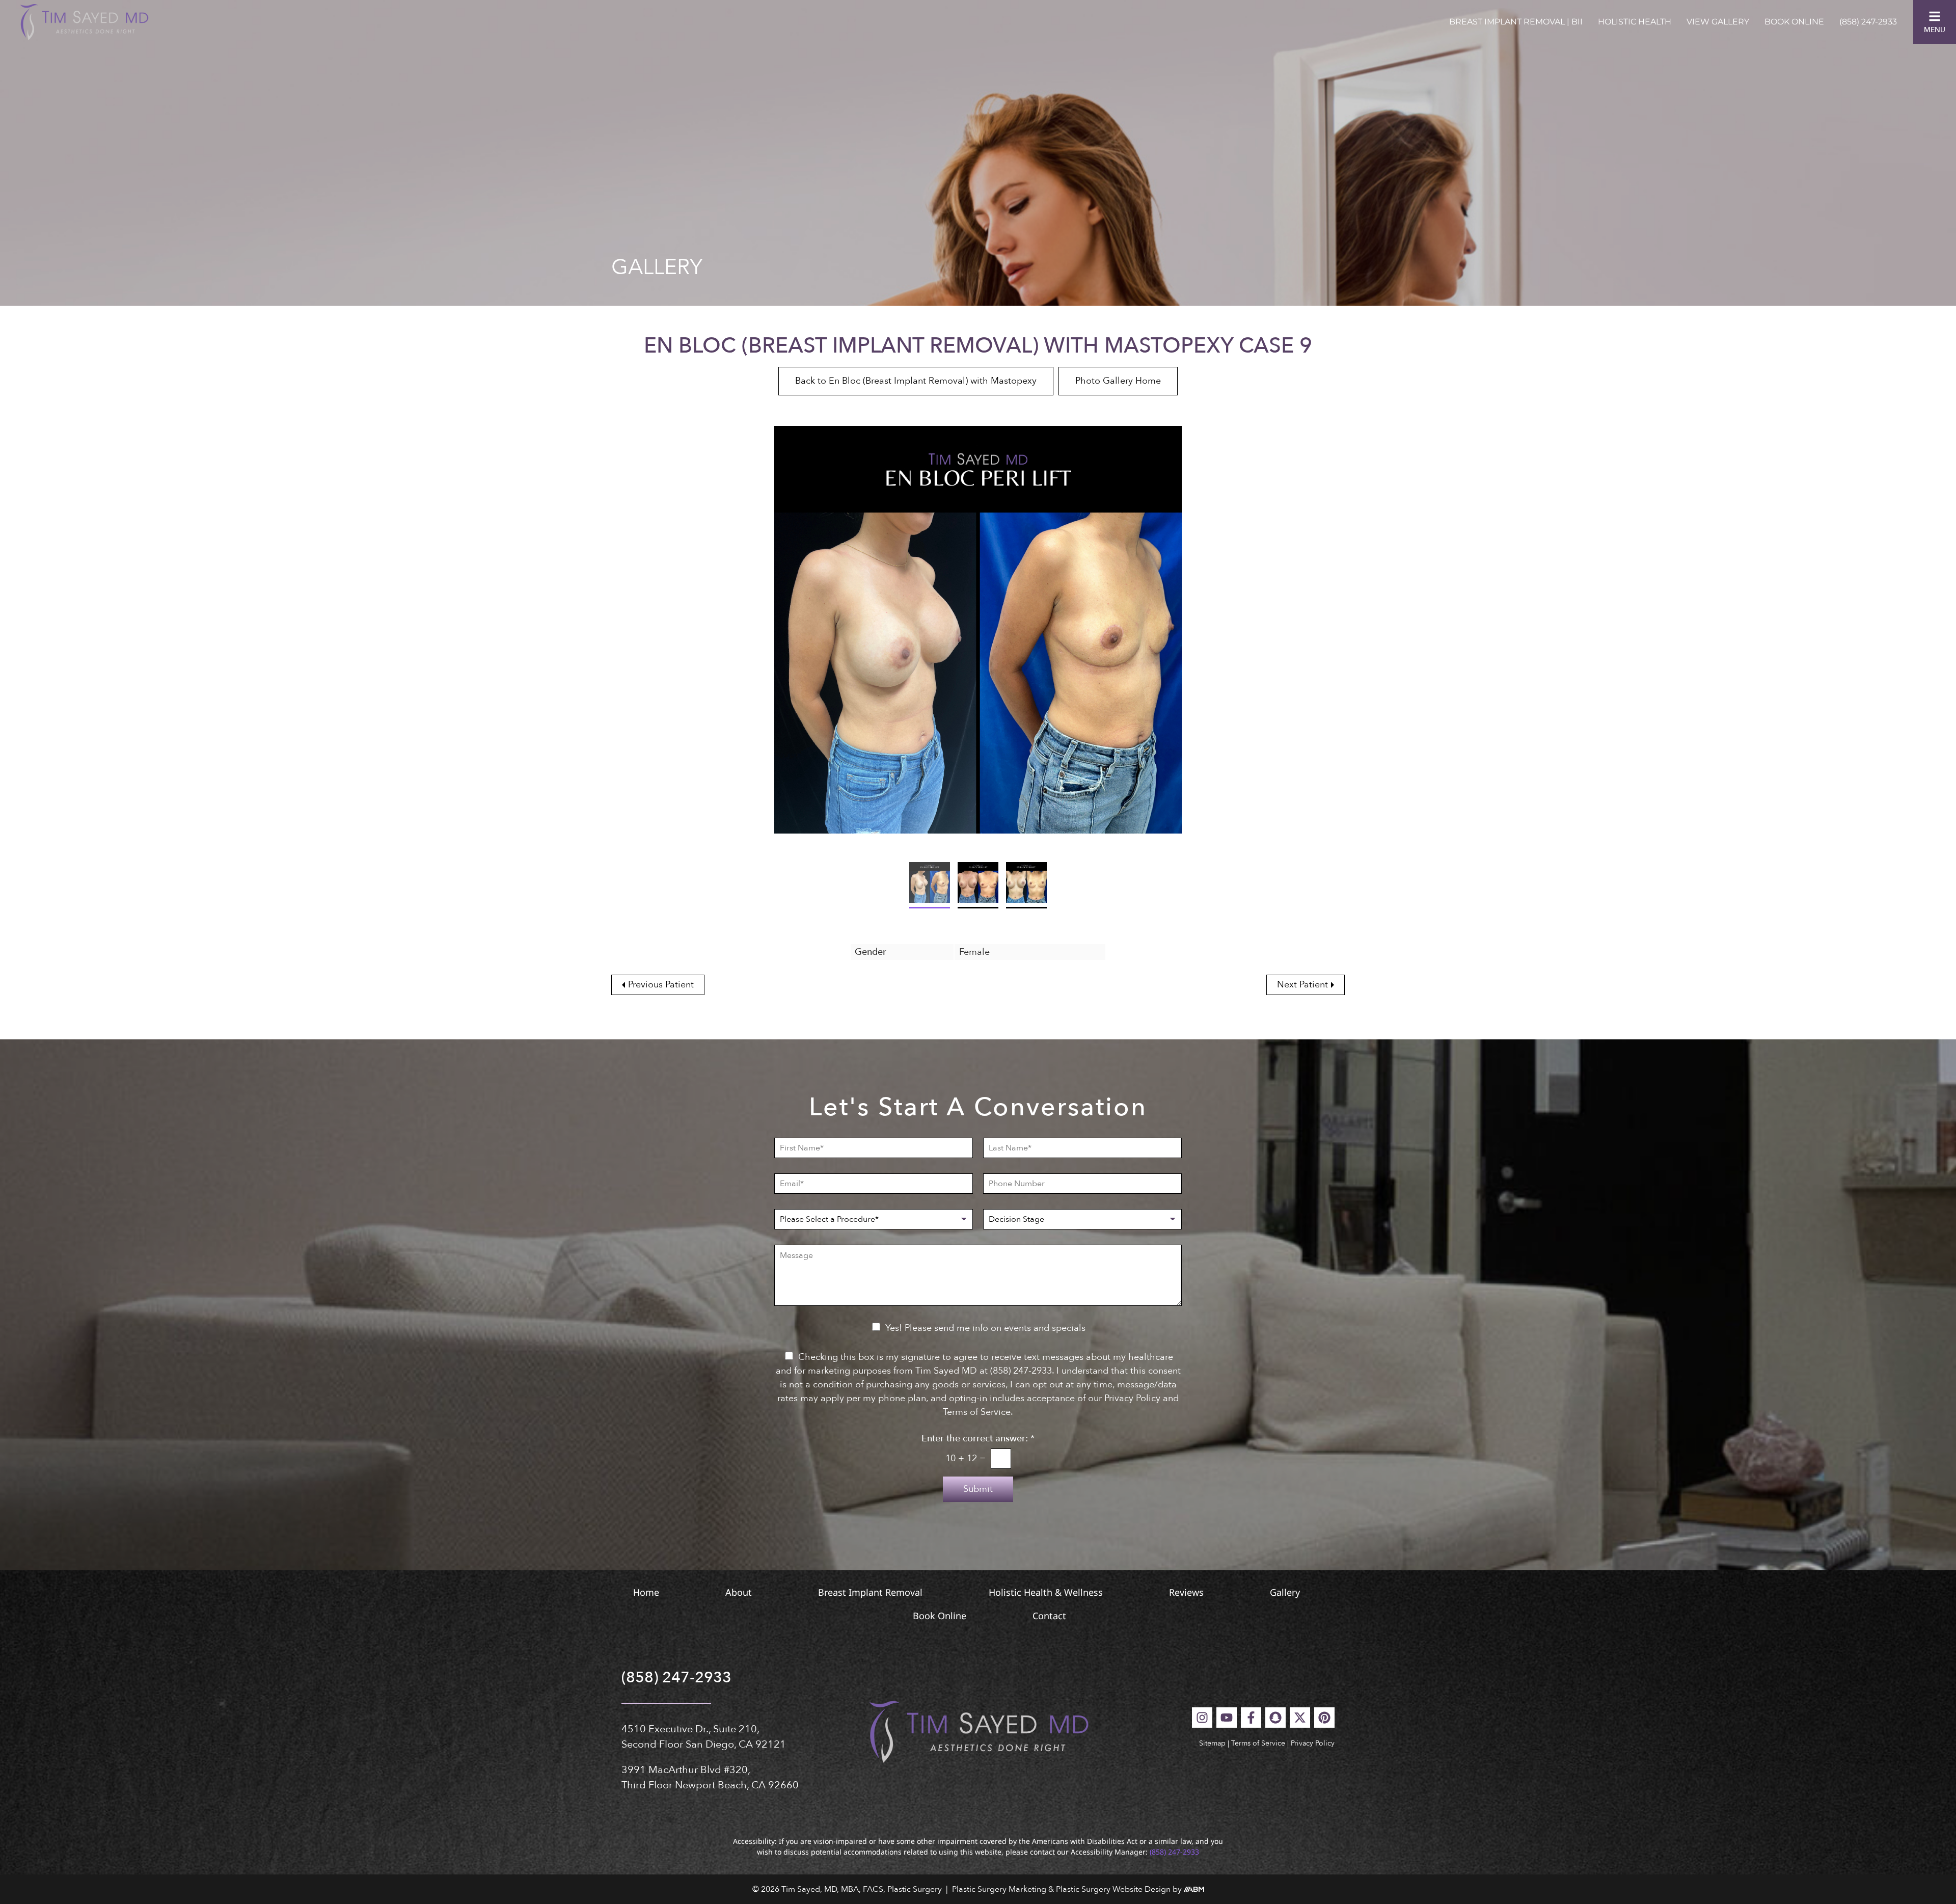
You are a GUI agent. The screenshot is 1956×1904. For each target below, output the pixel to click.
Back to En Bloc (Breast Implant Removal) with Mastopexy (916, 381)
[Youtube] (1227, 1718)
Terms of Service (1258, 1743)
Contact (1049, 1616)
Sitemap (1212, 1743)
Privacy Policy (1313, 1743)
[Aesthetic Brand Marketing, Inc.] (1194, 1889)
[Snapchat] (1275, 1718)
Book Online (1794, 22)
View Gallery (1718, 22)
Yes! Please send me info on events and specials (985, 1328)
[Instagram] (1202, 1718)
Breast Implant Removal (870, 1592)
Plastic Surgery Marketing (999, 1889)
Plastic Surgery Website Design (1113, 1889)
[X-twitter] (1300, 1718)
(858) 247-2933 (1868, 22)
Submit (978, 1489)
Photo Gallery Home (1118, 381)
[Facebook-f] (1251, 1718)
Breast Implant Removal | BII (1516, 22)
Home (646, 1592)
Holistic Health (1635, 22)
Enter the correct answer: (978, 1439)
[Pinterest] (1324, 1718)
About (739, 1592)
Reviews (1186, 1592)
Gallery (1285, 1592)
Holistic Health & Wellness (1046, 1592)
